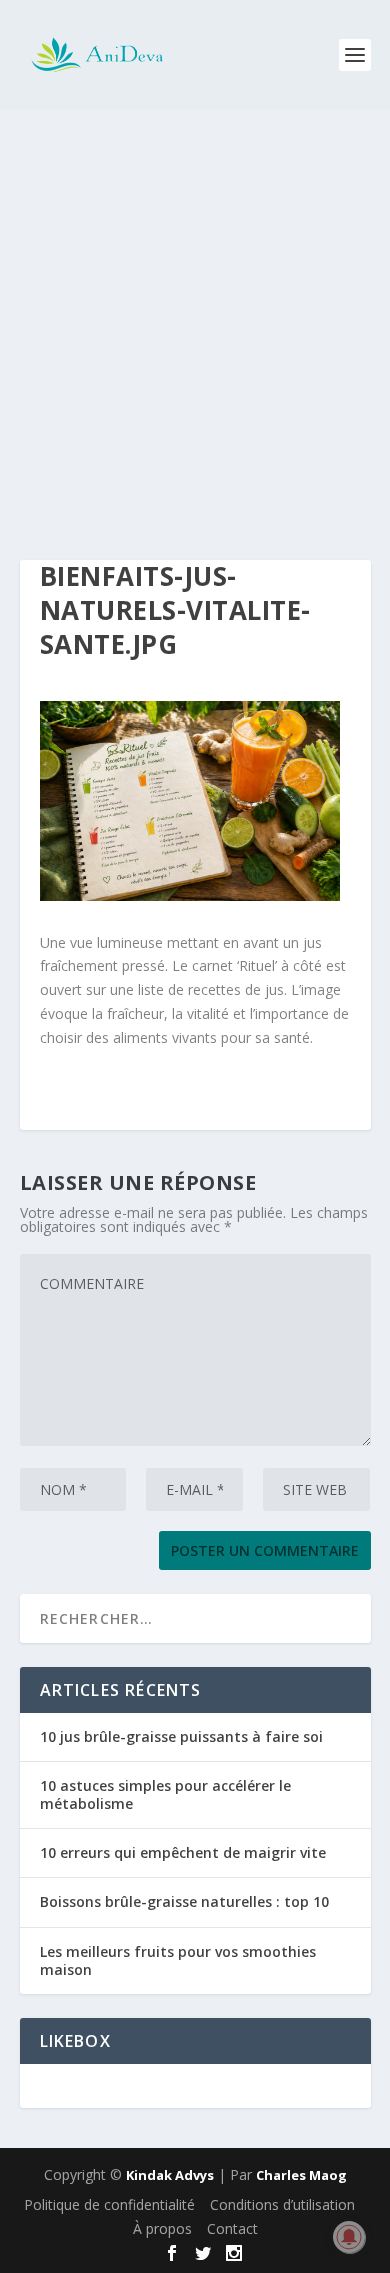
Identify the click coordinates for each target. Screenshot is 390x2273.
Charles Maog (301, 2175)
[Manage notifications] (349, 2237)
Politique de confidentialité (109, 2204)
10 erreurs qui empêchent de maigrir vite (183, 1852)
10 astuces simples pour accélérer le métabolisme (165, 1794)
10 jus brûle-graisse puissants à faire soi (181, 1736)
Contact (232, 2228)
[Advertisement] (195, 315)
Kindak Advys (170, 2175)
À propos (162, 2228)
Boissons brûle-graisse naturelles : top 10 (184, 1901)
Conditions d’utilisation (282, 2204)
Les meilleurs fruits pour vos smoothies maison (178, 1960)
